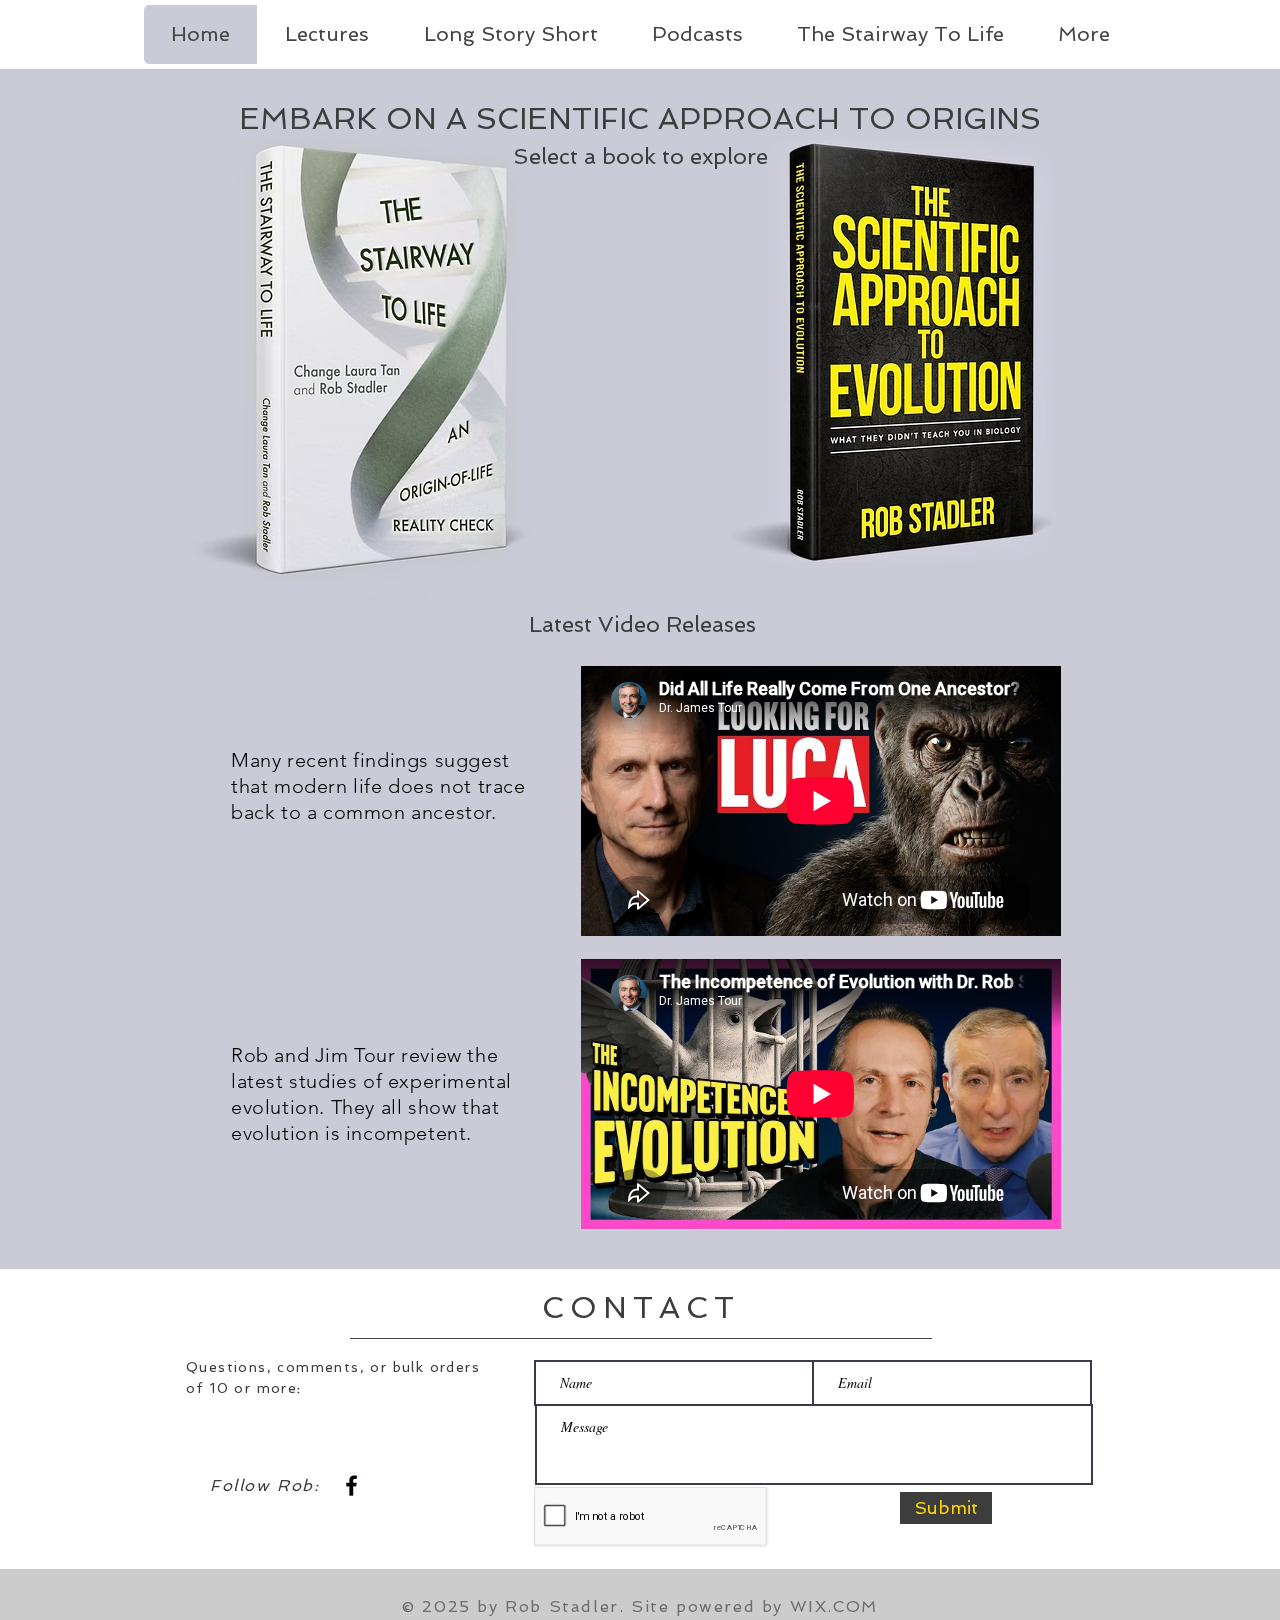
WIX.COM (834, 1606)
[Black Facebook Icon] (351, 1485)
